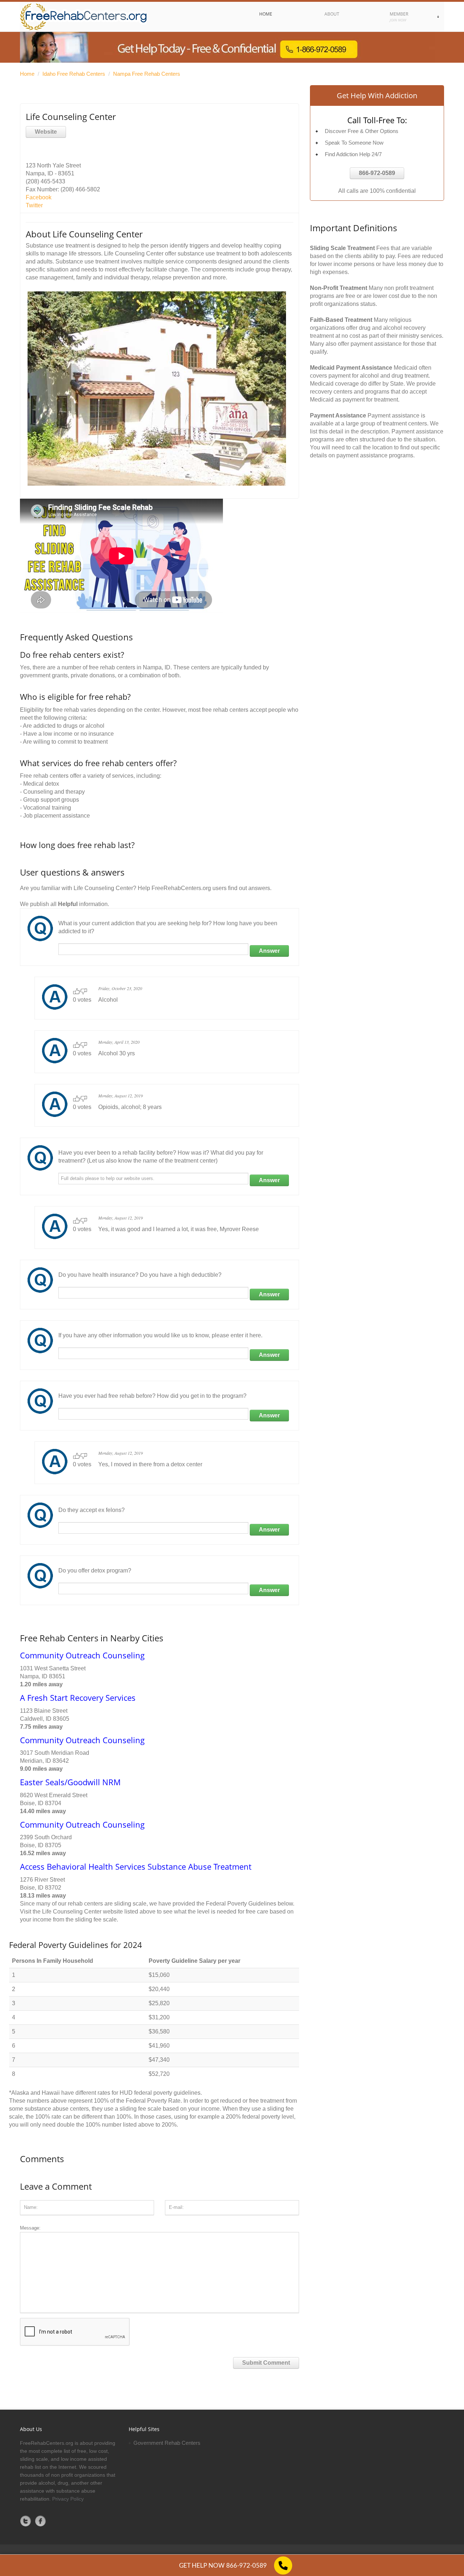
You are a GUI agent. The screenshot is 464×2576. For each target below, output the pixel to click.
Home (27, 74)
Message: (30, 2228)
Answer (269, 951)
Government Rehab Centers (167, 2443)
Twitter (34, 205)
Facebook (39, 197)
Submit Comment (266, 2363)
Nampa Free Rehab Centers (147, 74)
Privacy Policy (68, 2499)
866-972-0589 (377, 173)
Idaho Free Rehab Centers (74, 74)
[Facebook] (41, 2521)
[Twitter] (26, 2521)
